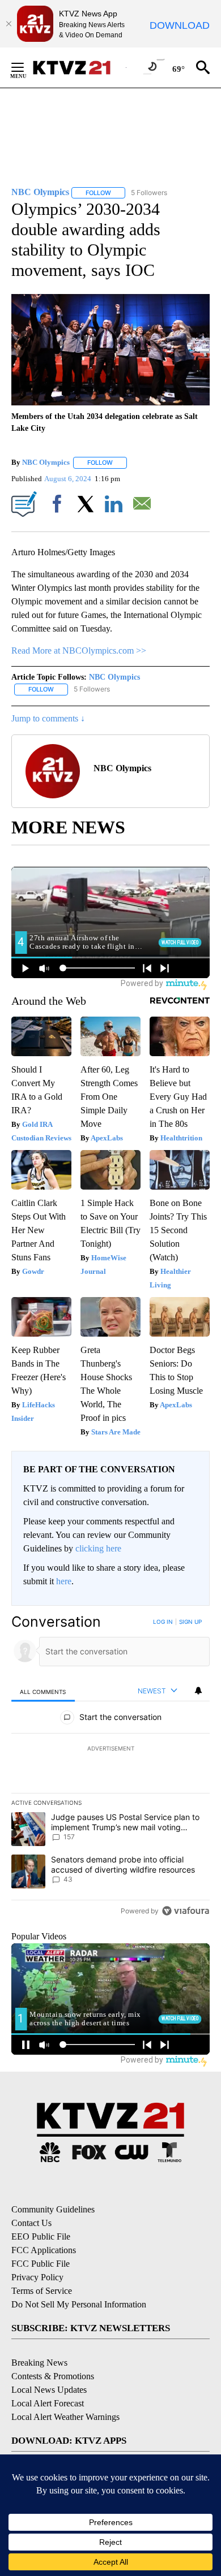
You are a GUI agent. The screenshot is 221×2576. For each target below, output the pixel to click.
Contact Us (31, 2223)
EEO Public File (41, 2236)
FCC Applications (44, 2250)
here (64, 1581)
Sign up (190, 1622)
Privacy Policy (37, 2277)
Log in (163, 1622)
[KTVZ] (79, 68)
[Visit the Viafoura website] (186, 1911)
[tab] (43, 1691)
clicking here (98, 1548)
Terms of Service (42, 2291)
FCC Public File (41, 2264)
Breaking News (39, 2363)
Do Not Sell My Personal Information (79, 2304)
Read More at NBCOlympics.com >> (79, 651)
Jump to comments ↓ (48, 718)
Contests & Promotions (53, 2376)
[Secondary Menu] (26, 67)
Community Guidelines (53, 2209)
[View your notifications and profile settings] (198, 1691)
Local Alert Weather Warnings (65, 2417)
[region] (110, 1769)
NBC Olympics (46, 462)
